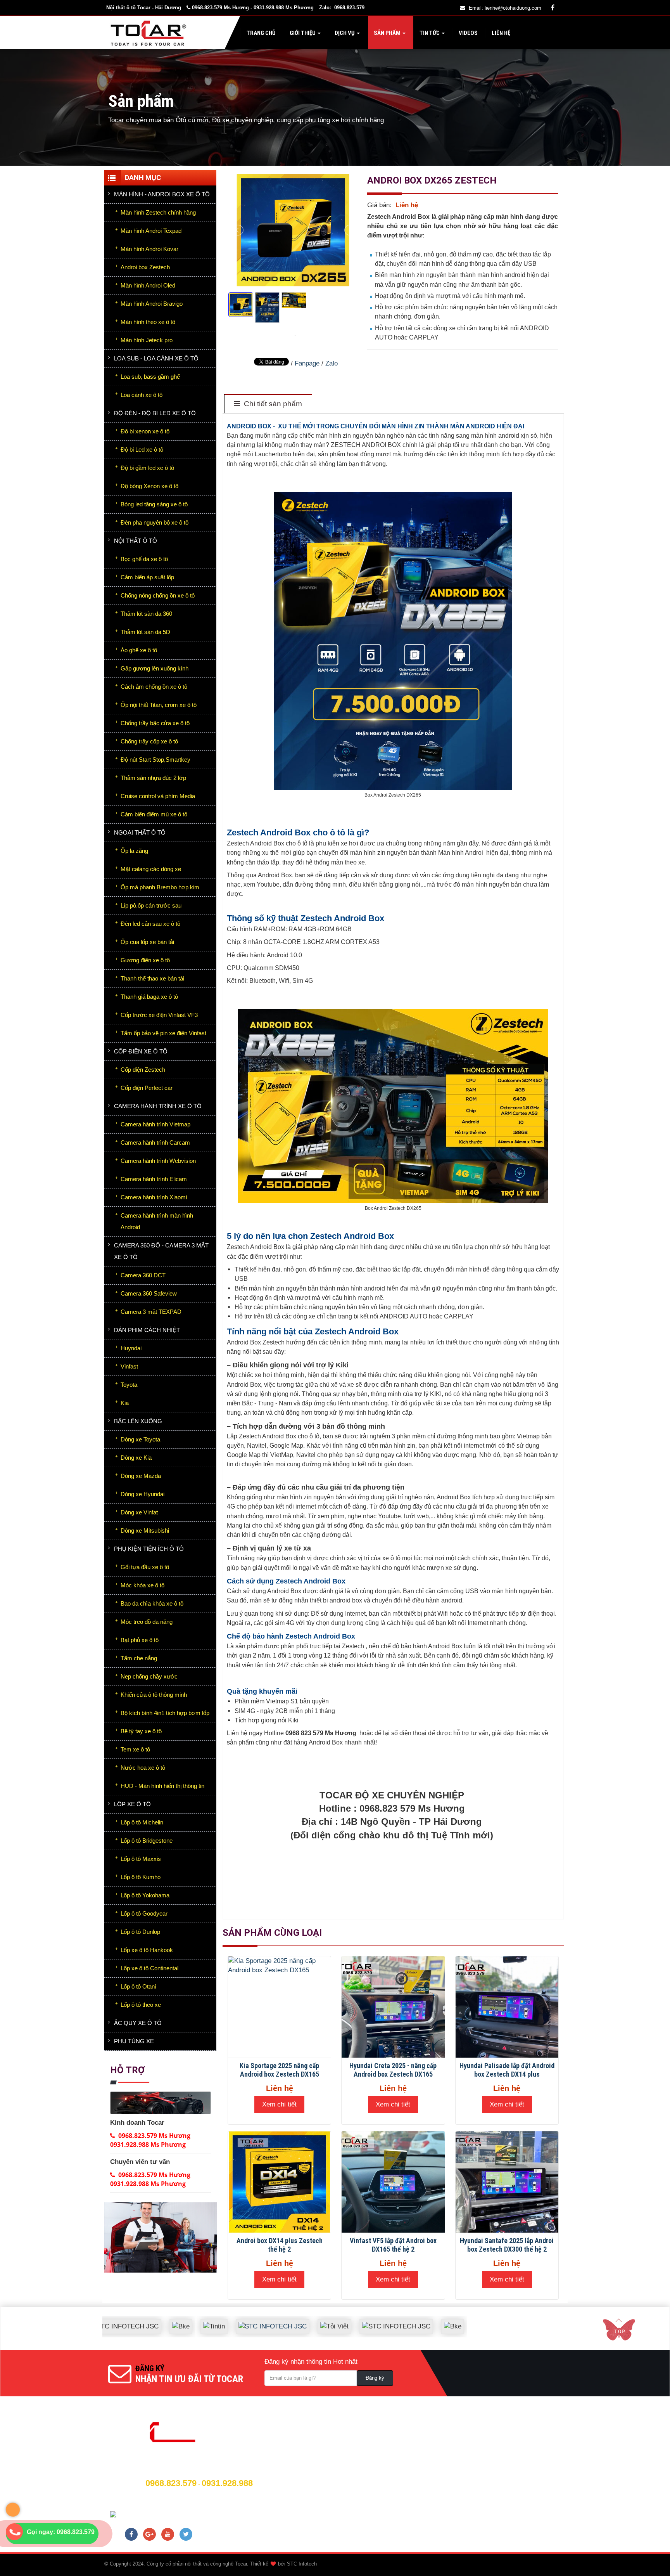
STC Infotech (302, 2564)
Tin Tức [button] (430, 33)
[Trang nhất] (150, 33)
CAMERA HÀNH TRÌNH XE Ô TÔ (158, 1106)
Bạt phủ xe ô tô (140, 1640)
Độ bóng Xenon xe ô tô (149, 486)
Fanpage (307, 363)
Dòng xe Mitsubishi (145, 1531)
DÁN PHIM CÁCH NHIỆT (147, 1330)
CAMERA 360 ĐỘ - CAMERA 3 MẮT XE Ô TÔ (161, 1251)
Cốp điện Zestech (143, 1070)
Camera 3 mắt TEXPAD (151, 1312)
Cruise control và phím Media (158, 796)
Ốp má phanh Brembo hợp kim (160, 887)
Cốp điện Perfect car (147, 1088)
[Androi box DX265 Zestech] (296, 335)
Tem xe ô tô (135, 1749)
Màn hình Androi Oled (148, 285)
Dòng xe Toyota (140, 1439)
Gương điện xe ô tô (145, 960)
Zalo (332, 363)
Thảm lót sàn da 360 (146, 614)
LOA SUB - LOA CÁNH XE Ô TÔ (156, 358)
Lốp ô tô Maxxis (141, 1859)
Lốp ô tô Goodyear (144, 1913)
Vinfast (129, 1366)
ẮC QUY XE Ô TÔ (138, 2023)
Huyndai (131, 1348)
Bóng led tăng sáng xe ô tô (154, 504)
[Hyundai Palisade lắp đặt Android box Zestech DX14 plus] (507, 2007)
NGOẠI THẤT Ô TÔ (140, 832)
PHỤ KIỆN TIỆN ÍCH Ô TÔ (149, 1549)
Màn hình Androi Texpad (151, 231)
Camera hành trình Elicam (154, 1179)
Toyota (129, 1385)
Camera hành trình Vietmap (155, 1124)
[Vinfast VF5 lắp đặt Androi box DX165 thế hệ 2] (393, 2182)
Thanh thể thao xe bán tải (152, 978)
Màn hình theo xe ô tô (148, 322)
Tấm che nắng (139, 1658)
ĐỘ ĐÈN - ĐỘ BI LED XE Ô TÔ (155, 413)
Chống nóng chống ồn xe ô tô (158, 595)
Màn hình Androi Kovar (149, 249)
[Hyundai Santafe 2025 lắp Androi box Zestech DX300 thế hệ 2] (507, 2182)
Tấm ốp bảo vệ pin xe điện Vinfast (163, 1033)
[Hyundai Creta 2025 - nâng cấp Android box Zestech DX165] (393, 2007)
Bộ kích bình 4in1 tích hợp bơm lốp (165, 1713)
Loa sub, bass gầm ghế (150, 377)
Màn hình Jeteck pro (147, 340)
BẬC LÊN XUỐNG (138, 1421)
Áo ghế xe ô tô (139, 650)
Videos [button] (468, 33)
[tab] (268, 404)
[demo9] (161, 2237)
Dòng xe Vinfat (139, 1512)
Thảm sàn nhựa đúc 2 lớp (153, 778)
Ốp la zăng (134, 851)
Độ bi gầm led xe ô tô (147, 468)
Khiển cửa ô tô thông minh (154, 1695)
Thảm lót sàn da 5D (145, 632)
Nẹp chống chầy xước (149, 1676)
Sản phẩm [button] (387, 33)
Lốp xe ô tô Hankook (147, 1950)
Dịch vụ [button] (345, 33)
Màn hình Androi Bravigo (152, 304)
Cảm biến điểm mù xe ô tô (154, 814)
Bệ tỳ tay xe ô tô (141, 1731)
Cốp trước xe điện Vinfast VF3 (159, 1015)
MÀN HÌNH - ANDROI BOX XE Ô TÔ (162, 194)
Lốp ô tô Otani (138, 1986)
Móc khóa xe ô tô (142, 1585)
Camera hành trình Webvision (158, 1161)
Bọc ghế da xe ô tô (144, 559)
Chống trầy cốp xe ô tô (149, 741)
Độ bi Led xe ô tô (142, 450)
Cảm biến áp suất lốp (147, 577)
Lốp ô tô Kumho (141, 1877)
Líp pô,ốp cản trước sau (151, 905)
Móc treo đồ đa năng (147, 1622)
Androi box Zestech (145, 267)
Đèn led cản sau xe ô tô (150, 924)
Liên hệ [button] (500, 33)
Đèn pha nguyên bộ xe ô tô (155, 522)
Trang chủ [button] (261, 33)
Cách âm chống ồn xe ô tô (154, 687)
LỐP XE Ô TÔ (132, 1804)
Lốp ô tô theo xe (141, 2005)
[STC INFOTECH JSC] (218, 2320)
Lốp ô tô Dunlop (140, 1932)
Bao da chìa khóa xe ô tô (152, 1603)
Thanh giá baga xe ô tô (149, 997)
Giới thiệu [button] (303, 33)
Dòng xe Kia (136, 1458)
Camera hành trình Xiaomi (154, 1197)
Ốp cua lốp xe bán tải (147, 942)
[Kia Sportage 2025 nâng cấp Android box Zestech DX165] (279, 2007)
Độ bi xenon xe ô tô (145, 431)
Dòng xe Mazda (141, 1476)
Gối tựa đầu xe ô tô (145, 1567)
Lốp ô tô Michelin (142, 1822)
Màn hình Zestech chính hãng (158, 212)
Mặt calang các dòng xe (151, 869)
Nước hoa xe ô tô (143, 1768)
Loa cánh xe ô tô (142, 395)
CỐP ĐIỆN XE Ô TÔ (141, 1051)
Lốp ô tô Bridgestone (147, 1841)
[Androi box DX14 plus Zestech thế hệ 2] (279, 2182)
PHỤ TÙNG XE (134, 2041)
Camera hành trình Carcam (155, 1142)
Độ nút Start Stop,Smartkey (155, 760)
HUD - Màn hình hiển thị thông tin (162, 1786)
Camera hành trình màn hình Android (157, 1221)
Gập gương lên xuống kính (155, 668)
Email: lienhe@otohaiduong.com (505, 8)
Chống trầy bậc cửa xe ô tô (155, 723)
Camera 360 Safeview (149, 1293)
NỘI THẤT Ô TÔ (136, 541)
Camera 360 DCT (143, 1275)
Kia (125, 1403)
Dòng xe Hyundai (142, 1494)
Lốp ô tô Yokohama (145, 1895)
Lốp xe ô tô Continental (149, 1968)
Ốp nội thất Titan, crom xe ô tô (159, 705)
